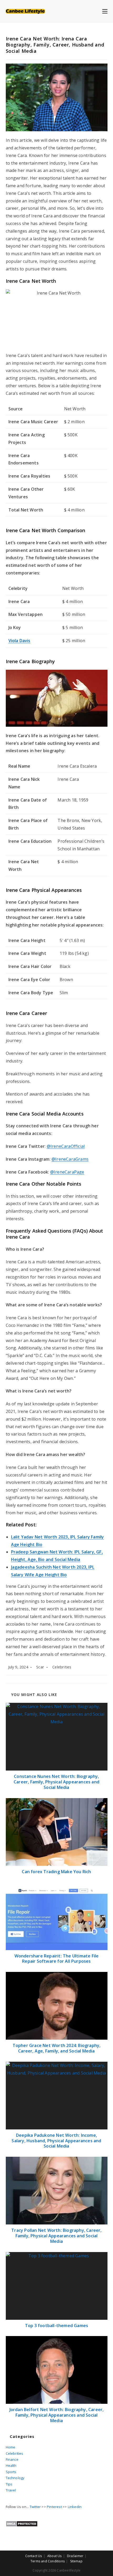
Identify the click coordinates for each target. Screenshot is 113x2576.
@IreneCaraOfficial (66, 1146)
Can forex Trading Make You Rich (56, 1872)
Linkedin (75, 2507)
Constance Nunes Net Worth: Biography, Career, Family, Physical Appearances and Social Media (56, 1782)
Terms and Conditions (48, 2561)
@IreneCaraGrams (70, 1159)
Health (11, 2465)
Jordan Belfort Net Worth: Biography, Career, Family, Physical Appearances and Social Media (57, 2415)
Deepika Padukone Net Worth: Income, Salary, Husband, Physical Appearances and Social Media (56, 2141)
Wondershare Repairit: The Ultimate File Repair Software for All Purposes (57, 1959)
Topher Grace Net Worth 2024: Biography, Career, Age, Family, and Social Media (57, 2048)
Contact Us (34, 2556)
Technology (15, 2478)
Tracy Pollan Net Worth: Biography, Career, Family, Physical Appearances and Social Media (56, 2236)
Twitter (35, 2507)
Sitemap (76, 2561)
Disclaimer (75, 2556)
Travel (11, 2490)
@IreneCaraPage (67, 1172)
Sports (11, 2472)
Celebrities (62, 1667)
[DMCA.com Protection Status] (22, 2523)
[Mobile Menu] (105, 11)
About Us (55, 2556)
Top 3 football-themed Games (56, 2326)
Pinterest (54, 2507)
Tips (9, 2484)
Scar (40, 1667)
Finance (12, 2459)
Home (11, 2447)
